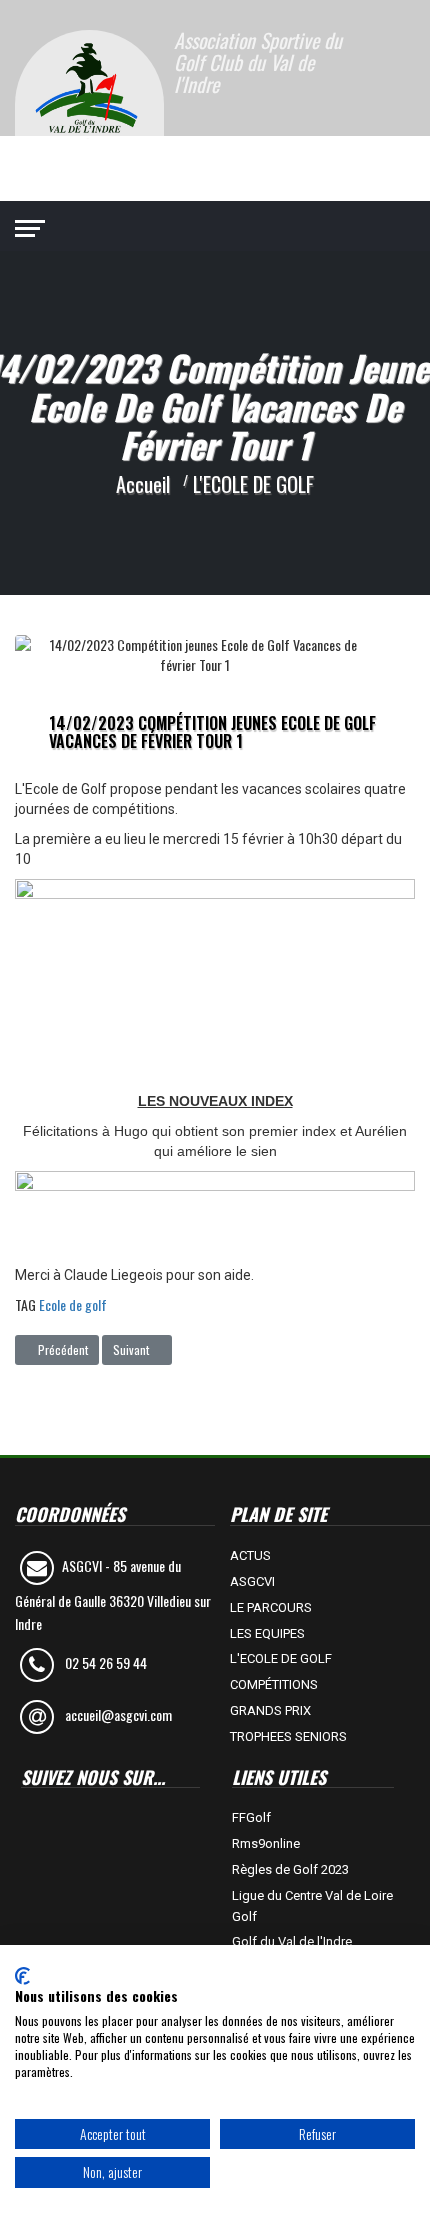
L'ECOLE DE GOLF (281, 1658)
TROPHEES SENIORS (288, 1736)
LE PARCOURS (271, 1607)
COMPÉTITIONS (274, 1684)
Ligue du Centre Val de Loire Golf (312, 1906)
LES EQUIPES (267, 1633)
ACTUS (250, 1555)
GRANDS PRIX (270, 1710)
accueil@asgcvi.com (118, 1714)
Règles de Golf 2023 (290, 1869)
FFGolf (251, 1817)
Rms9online (266, 1843)
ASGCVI (252, 1581)
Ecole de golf (73, 1304)
